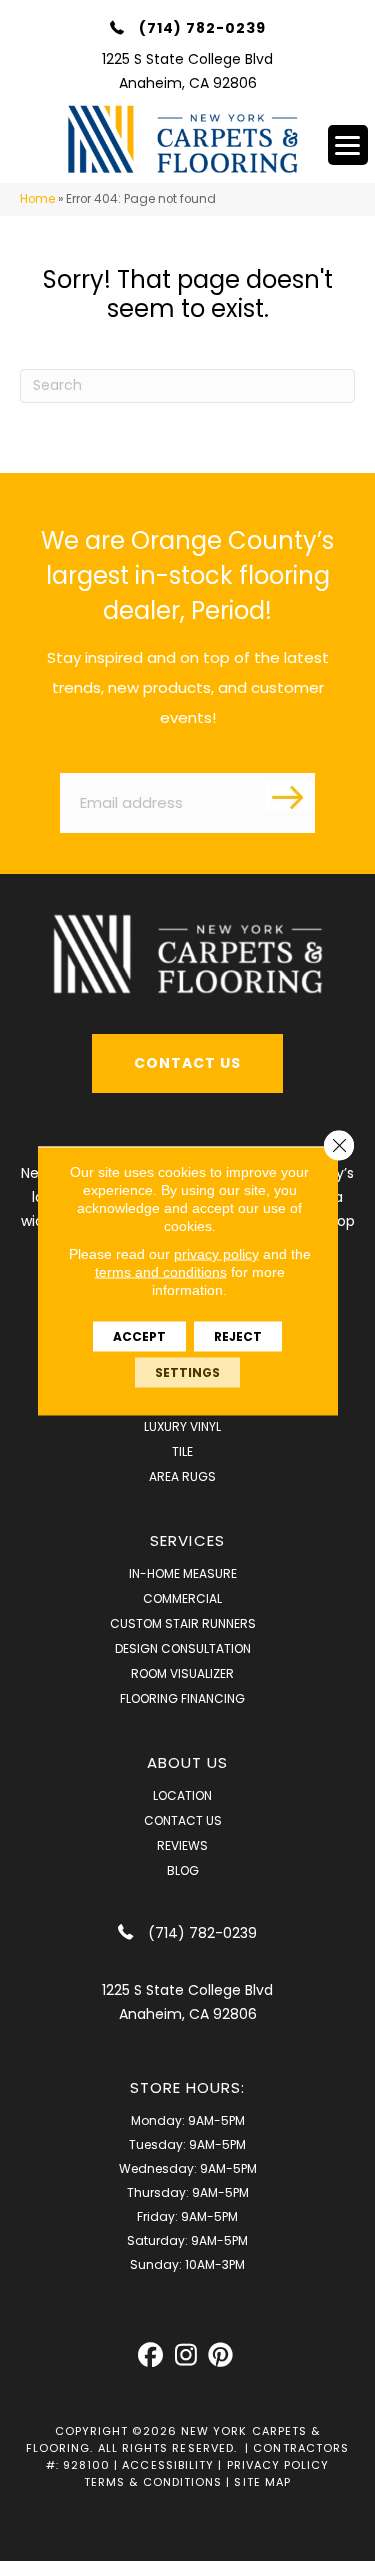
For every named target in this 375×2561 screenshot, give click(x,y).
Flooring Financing (182, 1698)
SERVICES (187, 1540)
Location (182, 1795)
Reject (238, 1335)
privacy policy (216, 1253)
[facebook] (150, 2355)
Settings (187, 1371)
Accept (139, 1335)
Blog (183, 1870)
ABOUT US (188, 1762)
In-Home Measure (183, 1573)
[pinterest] (220, 2355)
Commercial (182, 1598)
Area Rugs (182, 1476)
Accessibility (168, 2465)
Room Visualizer (182, 1673)
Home (37, 199)
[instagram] (185, 2355)
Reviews (182, 1845)
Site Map (262, 2482)
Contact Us (183, 1820)
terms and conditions (161, 1271)
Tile (182, 1451)
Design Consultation (183, 1648)
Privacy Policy (278, 2465)
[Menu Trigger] (348, 145)
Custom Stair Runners (183, 1623)
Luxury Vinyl (182, 1426)
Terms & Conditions (153, 2482)
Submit (290, 796)
